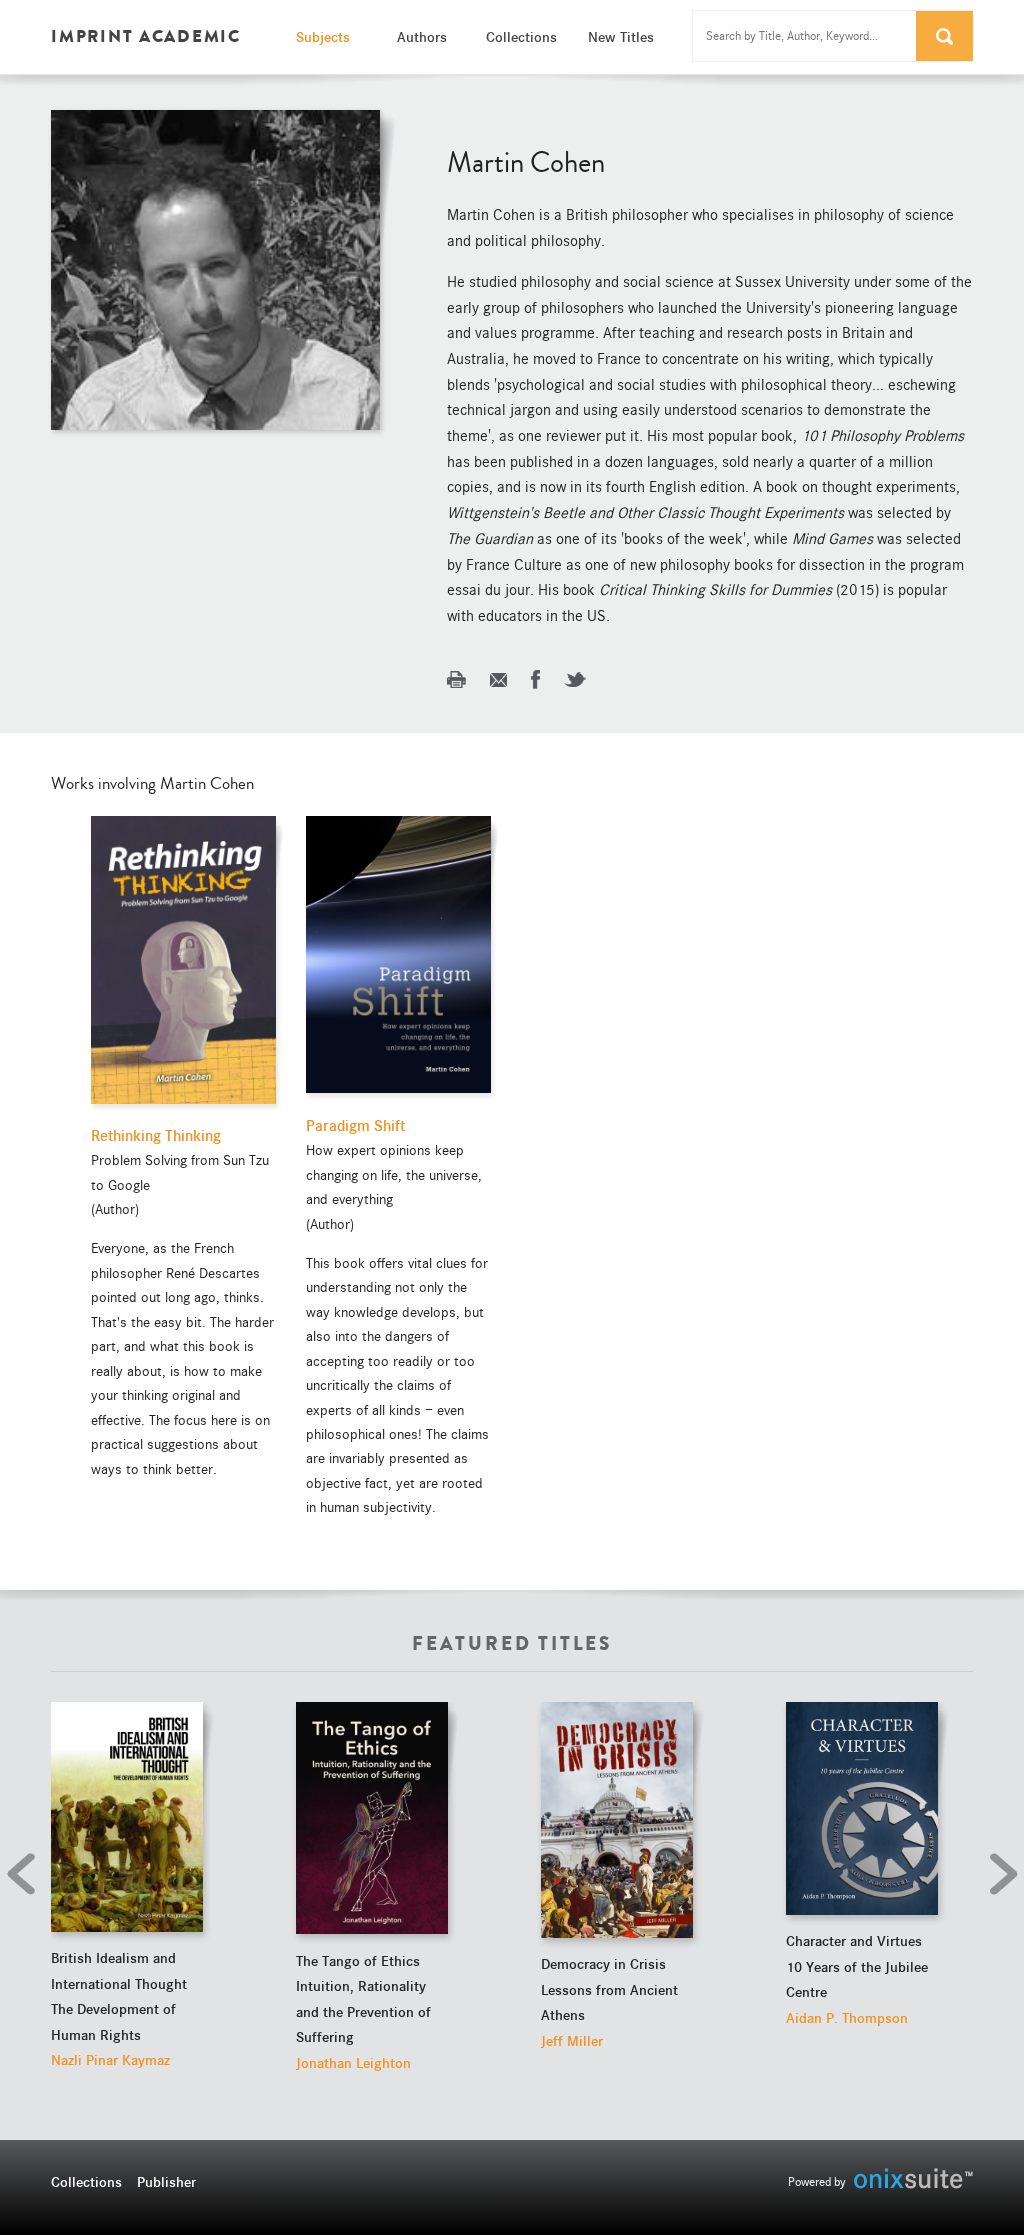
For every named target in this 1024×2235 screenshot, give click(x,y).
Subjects (323, 37)
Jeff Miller (572, 2041)
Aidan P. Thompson (847, 2018)
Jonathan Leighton (353, 2063)
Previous (26, 1874)
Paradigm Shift (355, 1126)
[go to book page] (127, 1817)
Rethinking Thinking (156, 1136)
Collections (521, 37)
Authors (422, 37)
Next (998, 1874)
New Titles (621, 37)
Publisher (166, 2182)
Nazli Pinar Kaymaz (110, 2060)
